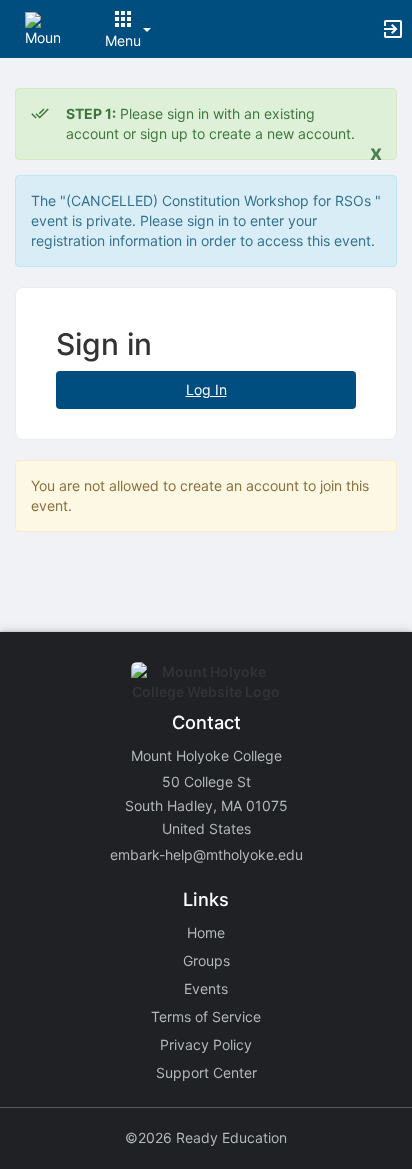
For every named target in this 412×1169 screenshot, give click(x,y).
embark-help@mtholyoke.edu (206, 854)
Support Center (206, 1072)
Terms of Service (206, 1016)
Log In (206, 389)
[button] (42, 27)
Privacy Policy (206, 1044)
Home (206, 932)
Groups (206, 960)
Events (206, 988)
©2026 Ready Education (206, 1137)
